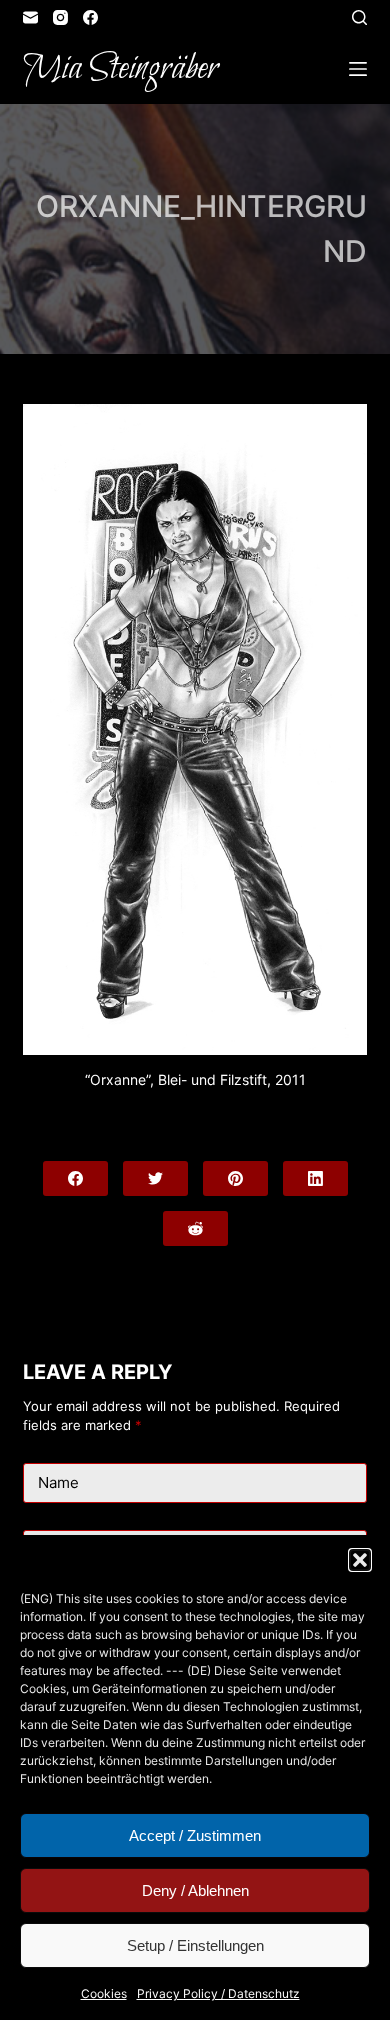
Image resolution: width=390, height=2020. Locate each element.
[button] (360, 1560)
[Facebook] (90, 17)
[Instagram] (60, 17)
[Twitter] (155, 1178)
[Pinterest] (235, 1178)
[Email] (30, 17)
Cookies (104, 1993)
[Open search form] (359, 17)
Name (58, 1482)
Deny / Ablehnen (195, 1890)
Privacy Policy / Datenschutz (218, 1993)
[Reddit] (195, 1228)
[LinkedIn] (315, 1178)
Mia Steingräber (120, 69)
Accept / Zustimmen (195, 1835)
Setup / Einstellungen (195, 1945)
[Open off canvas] (358, 69)
